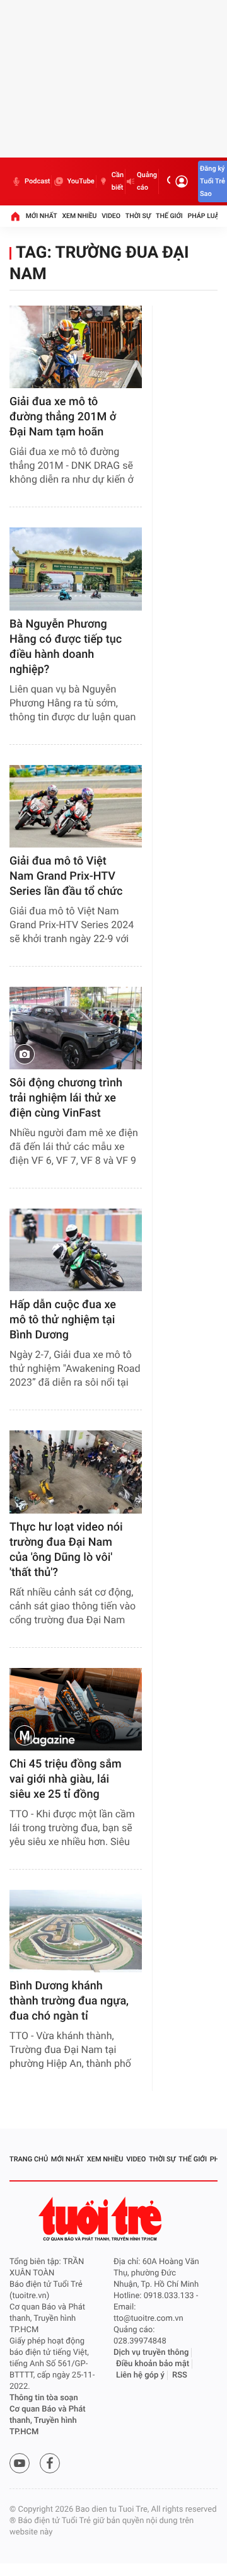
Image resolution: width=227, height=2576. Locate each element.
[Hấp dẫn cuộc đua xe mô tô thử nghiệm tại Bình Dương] (76, 1250)
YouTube (80, 181)
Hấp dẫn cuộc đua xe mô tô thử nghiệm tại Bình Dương (63, 1320)
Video (111, 216)
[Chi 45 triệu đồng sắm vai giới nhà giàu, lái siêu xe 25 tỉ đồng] (76, 1709)
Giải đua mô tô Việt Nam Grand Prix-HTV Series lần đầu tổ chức (66, 876)
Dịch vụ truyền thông (151, 2353)
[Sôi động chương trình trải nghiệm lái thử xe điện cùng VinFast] (76, 1028)
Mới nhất (42, 216)
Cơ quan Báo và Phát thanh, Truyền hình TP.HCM (48, 2421)
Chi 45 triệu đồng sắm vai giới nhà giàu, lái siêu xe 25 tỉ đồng (66, 1779)
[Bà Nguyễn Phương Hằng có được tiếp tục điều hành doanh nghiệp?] (76, 569)
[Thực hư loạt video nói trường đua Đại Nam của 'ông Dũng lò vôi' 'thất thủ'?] (76, 1472)
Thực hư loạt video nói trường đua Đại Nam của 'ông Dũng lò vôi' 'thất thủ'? (66, 1550)
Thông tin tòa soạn (44, 2398)
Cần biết (118, 181)
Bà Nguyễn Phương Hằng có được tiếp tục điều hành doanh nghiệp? (66, 647)
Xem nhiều (79, 216)
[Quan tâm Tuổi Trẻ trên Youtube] (20, 2463)
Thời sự (138, 216)
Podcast (37, 181)
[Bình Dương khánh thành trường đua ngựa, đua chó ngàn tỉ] (76, 1931)
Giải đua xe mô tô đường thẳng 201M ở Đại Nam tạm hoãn (63, 417)
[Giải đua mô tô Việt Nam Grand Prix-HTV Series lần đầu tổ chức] (76, 806)
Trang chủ (29, 2159)
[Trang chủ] (15, 216)
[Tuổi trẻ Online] (102, 2219)
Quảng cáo (147, 181)
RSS (180, 2375)
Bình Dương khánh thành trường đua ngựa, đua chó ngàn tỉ (69, 2001)
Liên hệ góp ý (140, 2375)
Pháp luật (206, 216)
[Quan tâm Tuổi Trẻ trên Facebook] (50, 2463)
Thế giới (169, 216)
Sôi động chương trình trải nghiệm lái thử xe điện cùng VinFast (66, 1098)
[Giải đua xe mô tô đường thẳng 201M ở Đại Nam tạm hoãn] (76, 347)
